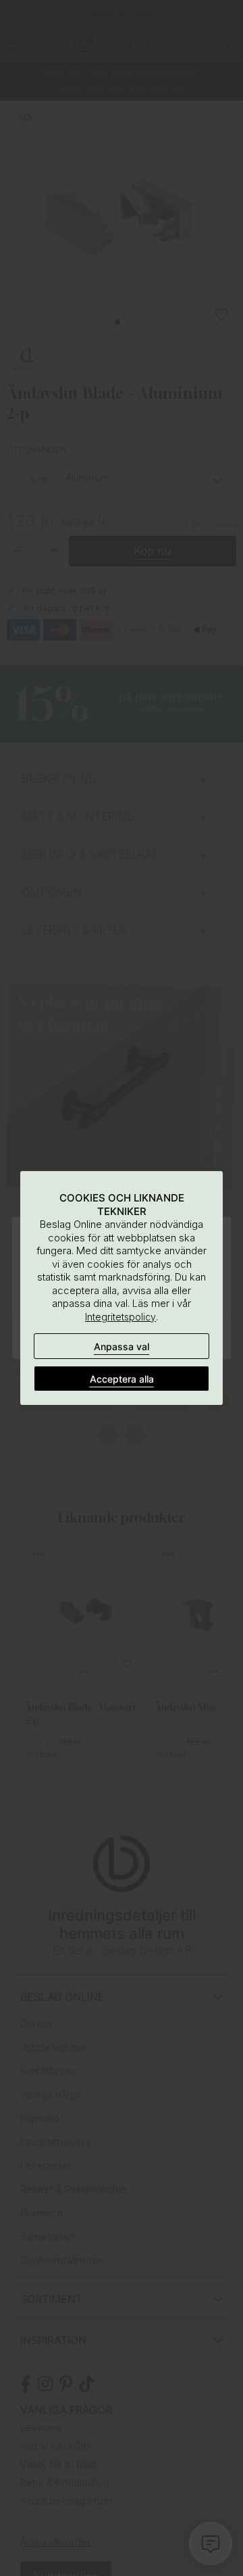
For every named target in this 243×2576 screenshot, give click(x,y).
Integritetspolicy (120, 1317)
